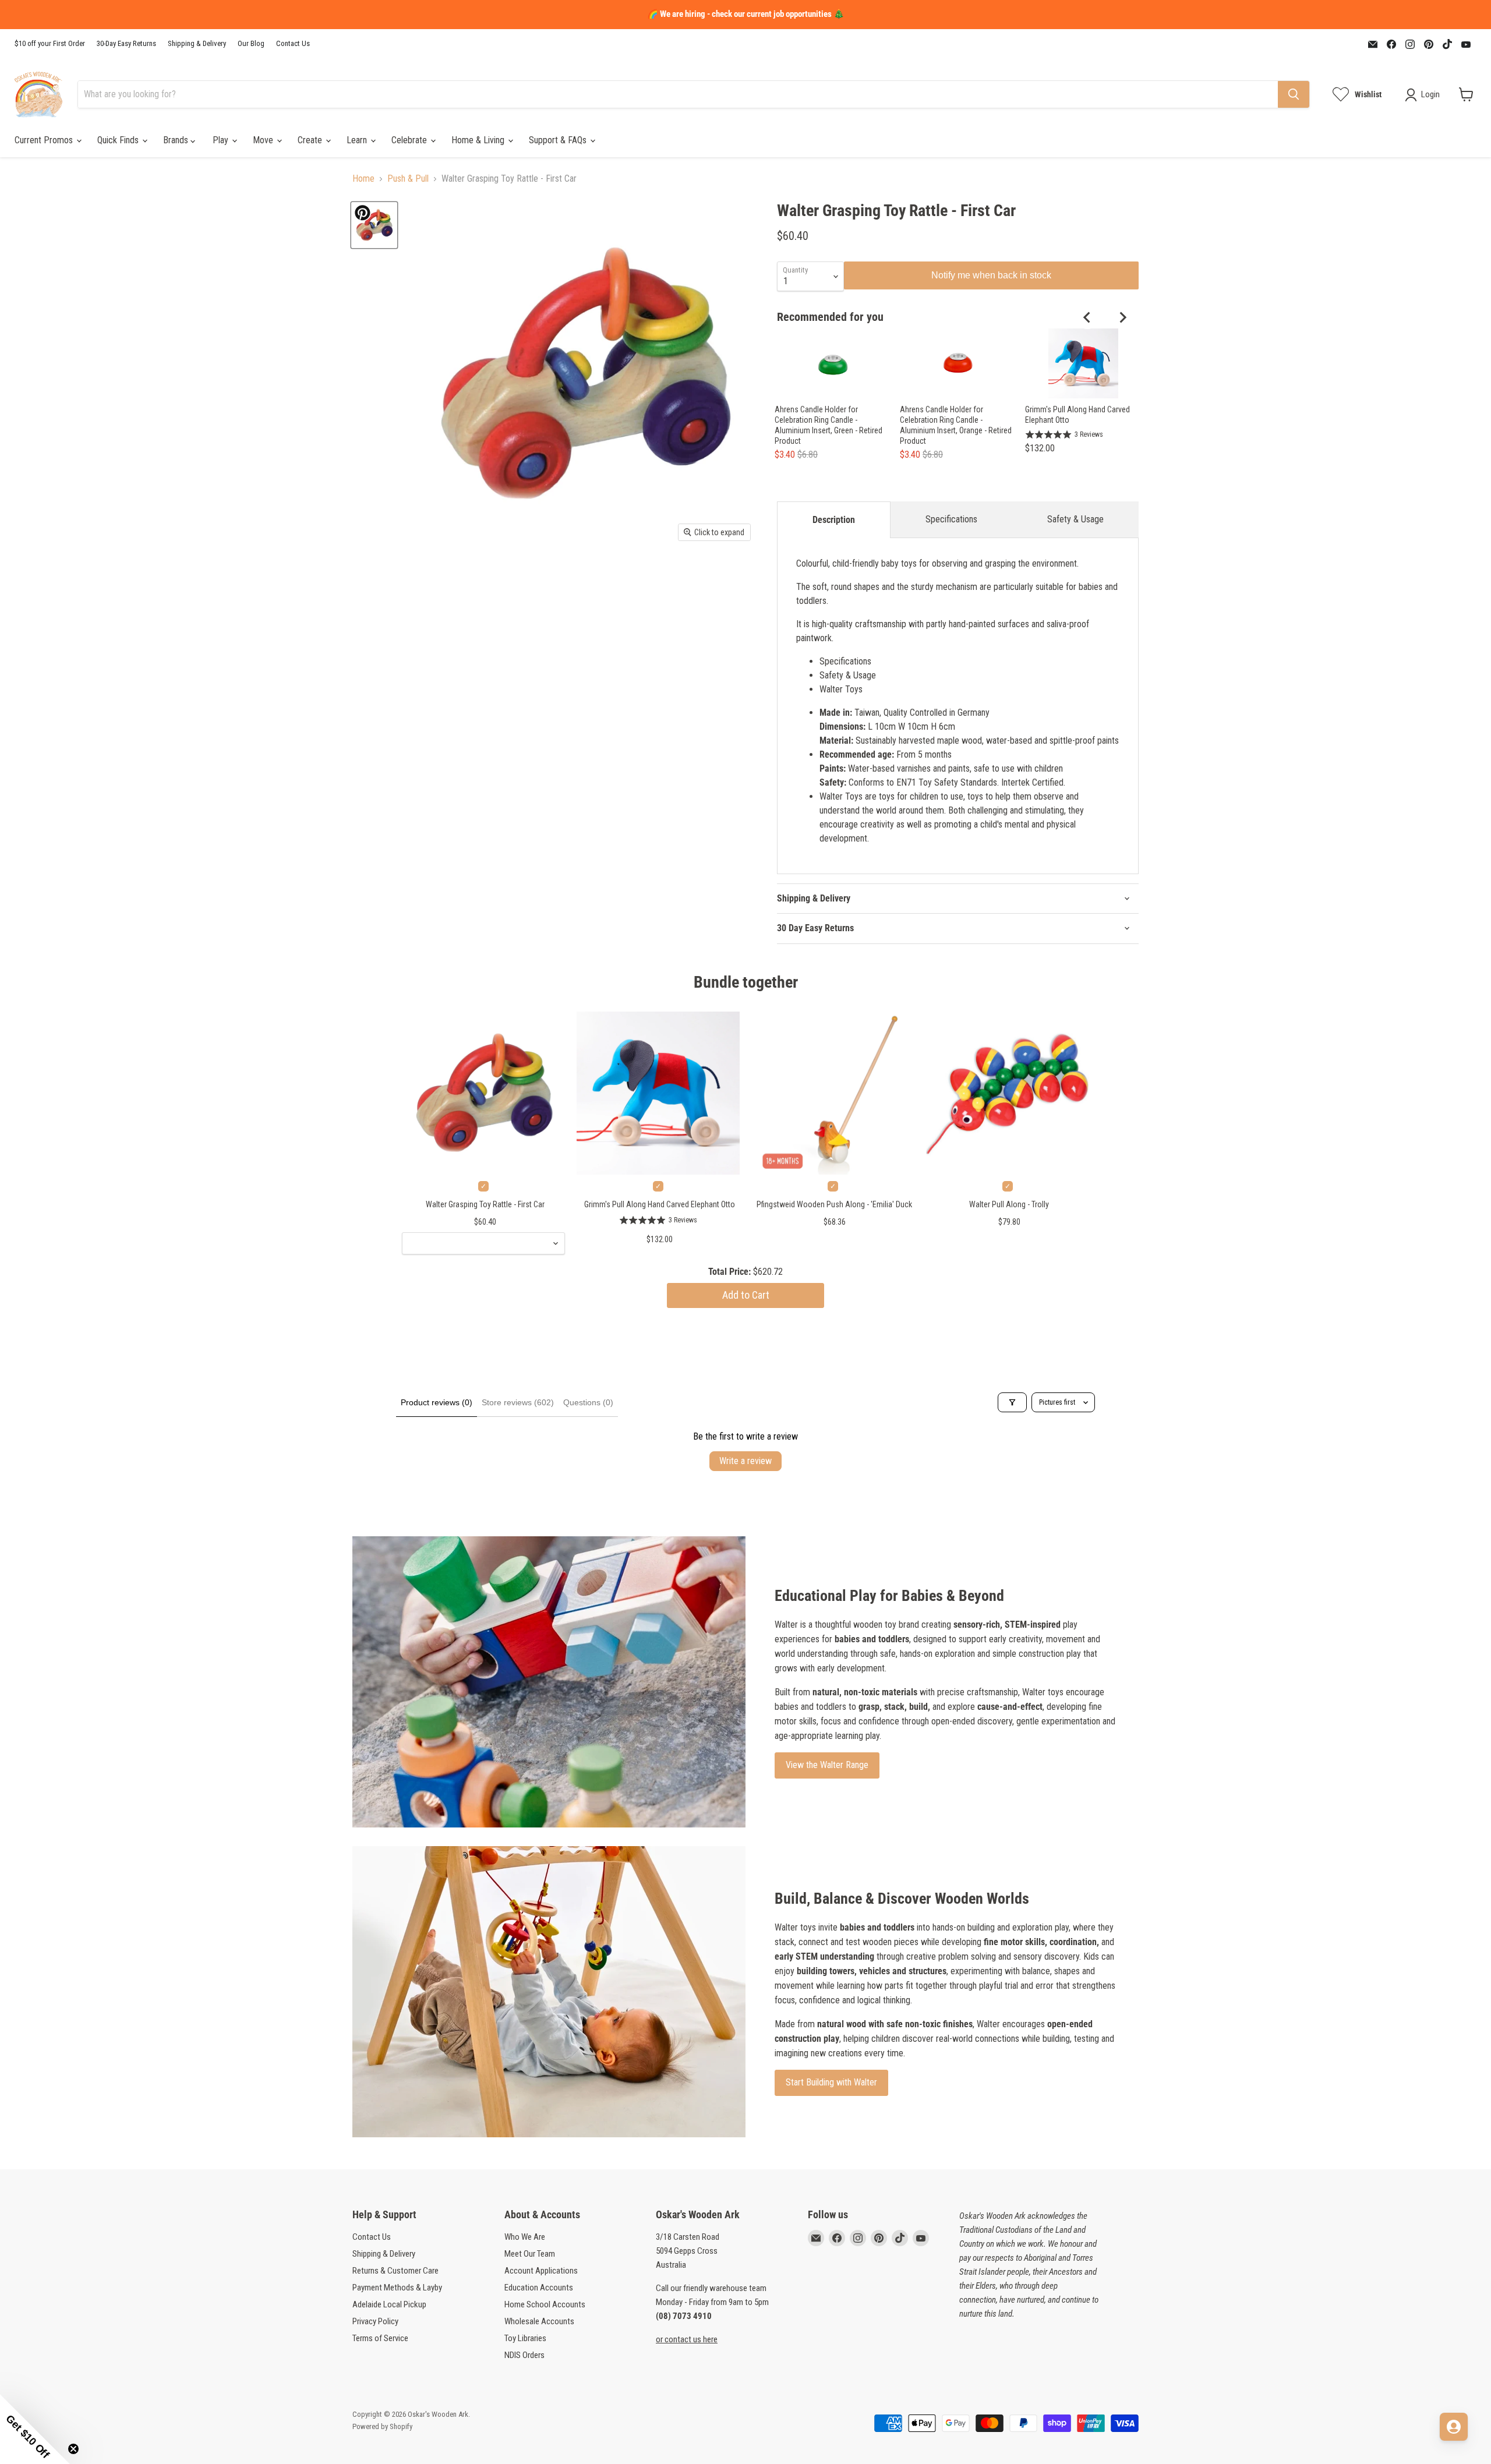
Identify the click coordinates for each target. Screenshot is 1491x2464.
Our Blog (251, 44)
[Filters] (1012, 1402)
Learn (358, 140)
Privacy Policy (375, 2321)
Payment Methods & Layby (397, 2288)
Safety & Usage (1075, 519)
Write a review (745, 1461)
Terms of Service (380, 2338)
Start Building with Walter (831, 2082)
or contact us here (687, 2339)
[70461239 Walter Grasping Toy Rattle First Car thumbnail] (374, 225)
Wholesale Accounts (539, 2321)
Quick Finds (119, 140)
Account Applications (541, 2271)
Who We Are (525, 2237)
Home (363, 179)
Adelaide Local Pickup (389, 2304)
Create (311, 140)
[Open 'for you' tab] (1454, 2427)
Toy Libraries (525, 2338)
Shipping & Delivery (197, 44)
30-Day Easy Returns (126, 44)
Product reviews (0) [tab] (437, 1402)
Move (264, 140)
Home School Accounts (545, 2304)
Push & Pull (408, 179)
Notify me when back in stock (991, 275)
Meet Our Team (530, 2254)
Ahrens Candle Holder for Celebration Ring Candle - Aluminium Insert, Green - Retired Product (828, 425)
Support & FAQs (559, 140)
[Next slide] (1122, 317)
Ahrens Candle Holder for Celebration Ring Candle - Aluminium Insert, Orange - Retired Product (956, 425)
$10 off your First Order (50, 44)
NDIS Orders (524, 2355)
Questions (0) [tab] (588, 1402)
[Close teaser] (73, 2449)
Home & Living (479, 140)
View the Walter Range (827, 1765)
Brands (177, 140)
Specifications (951, 519)
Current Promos (45, 140)
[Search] (1294, 94)
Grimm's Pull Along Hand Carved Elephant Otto (1077, 415)
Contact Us (293, 44)
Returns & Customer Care (395, 2271)
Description (834, 520)
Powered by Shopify (382, 2426)
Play (222, 140)
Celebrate (410, 140)
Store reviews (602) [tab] (518, 1402)
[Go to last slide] (1087, 317)
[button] (35, 2429)
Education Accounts (539, 2288)
